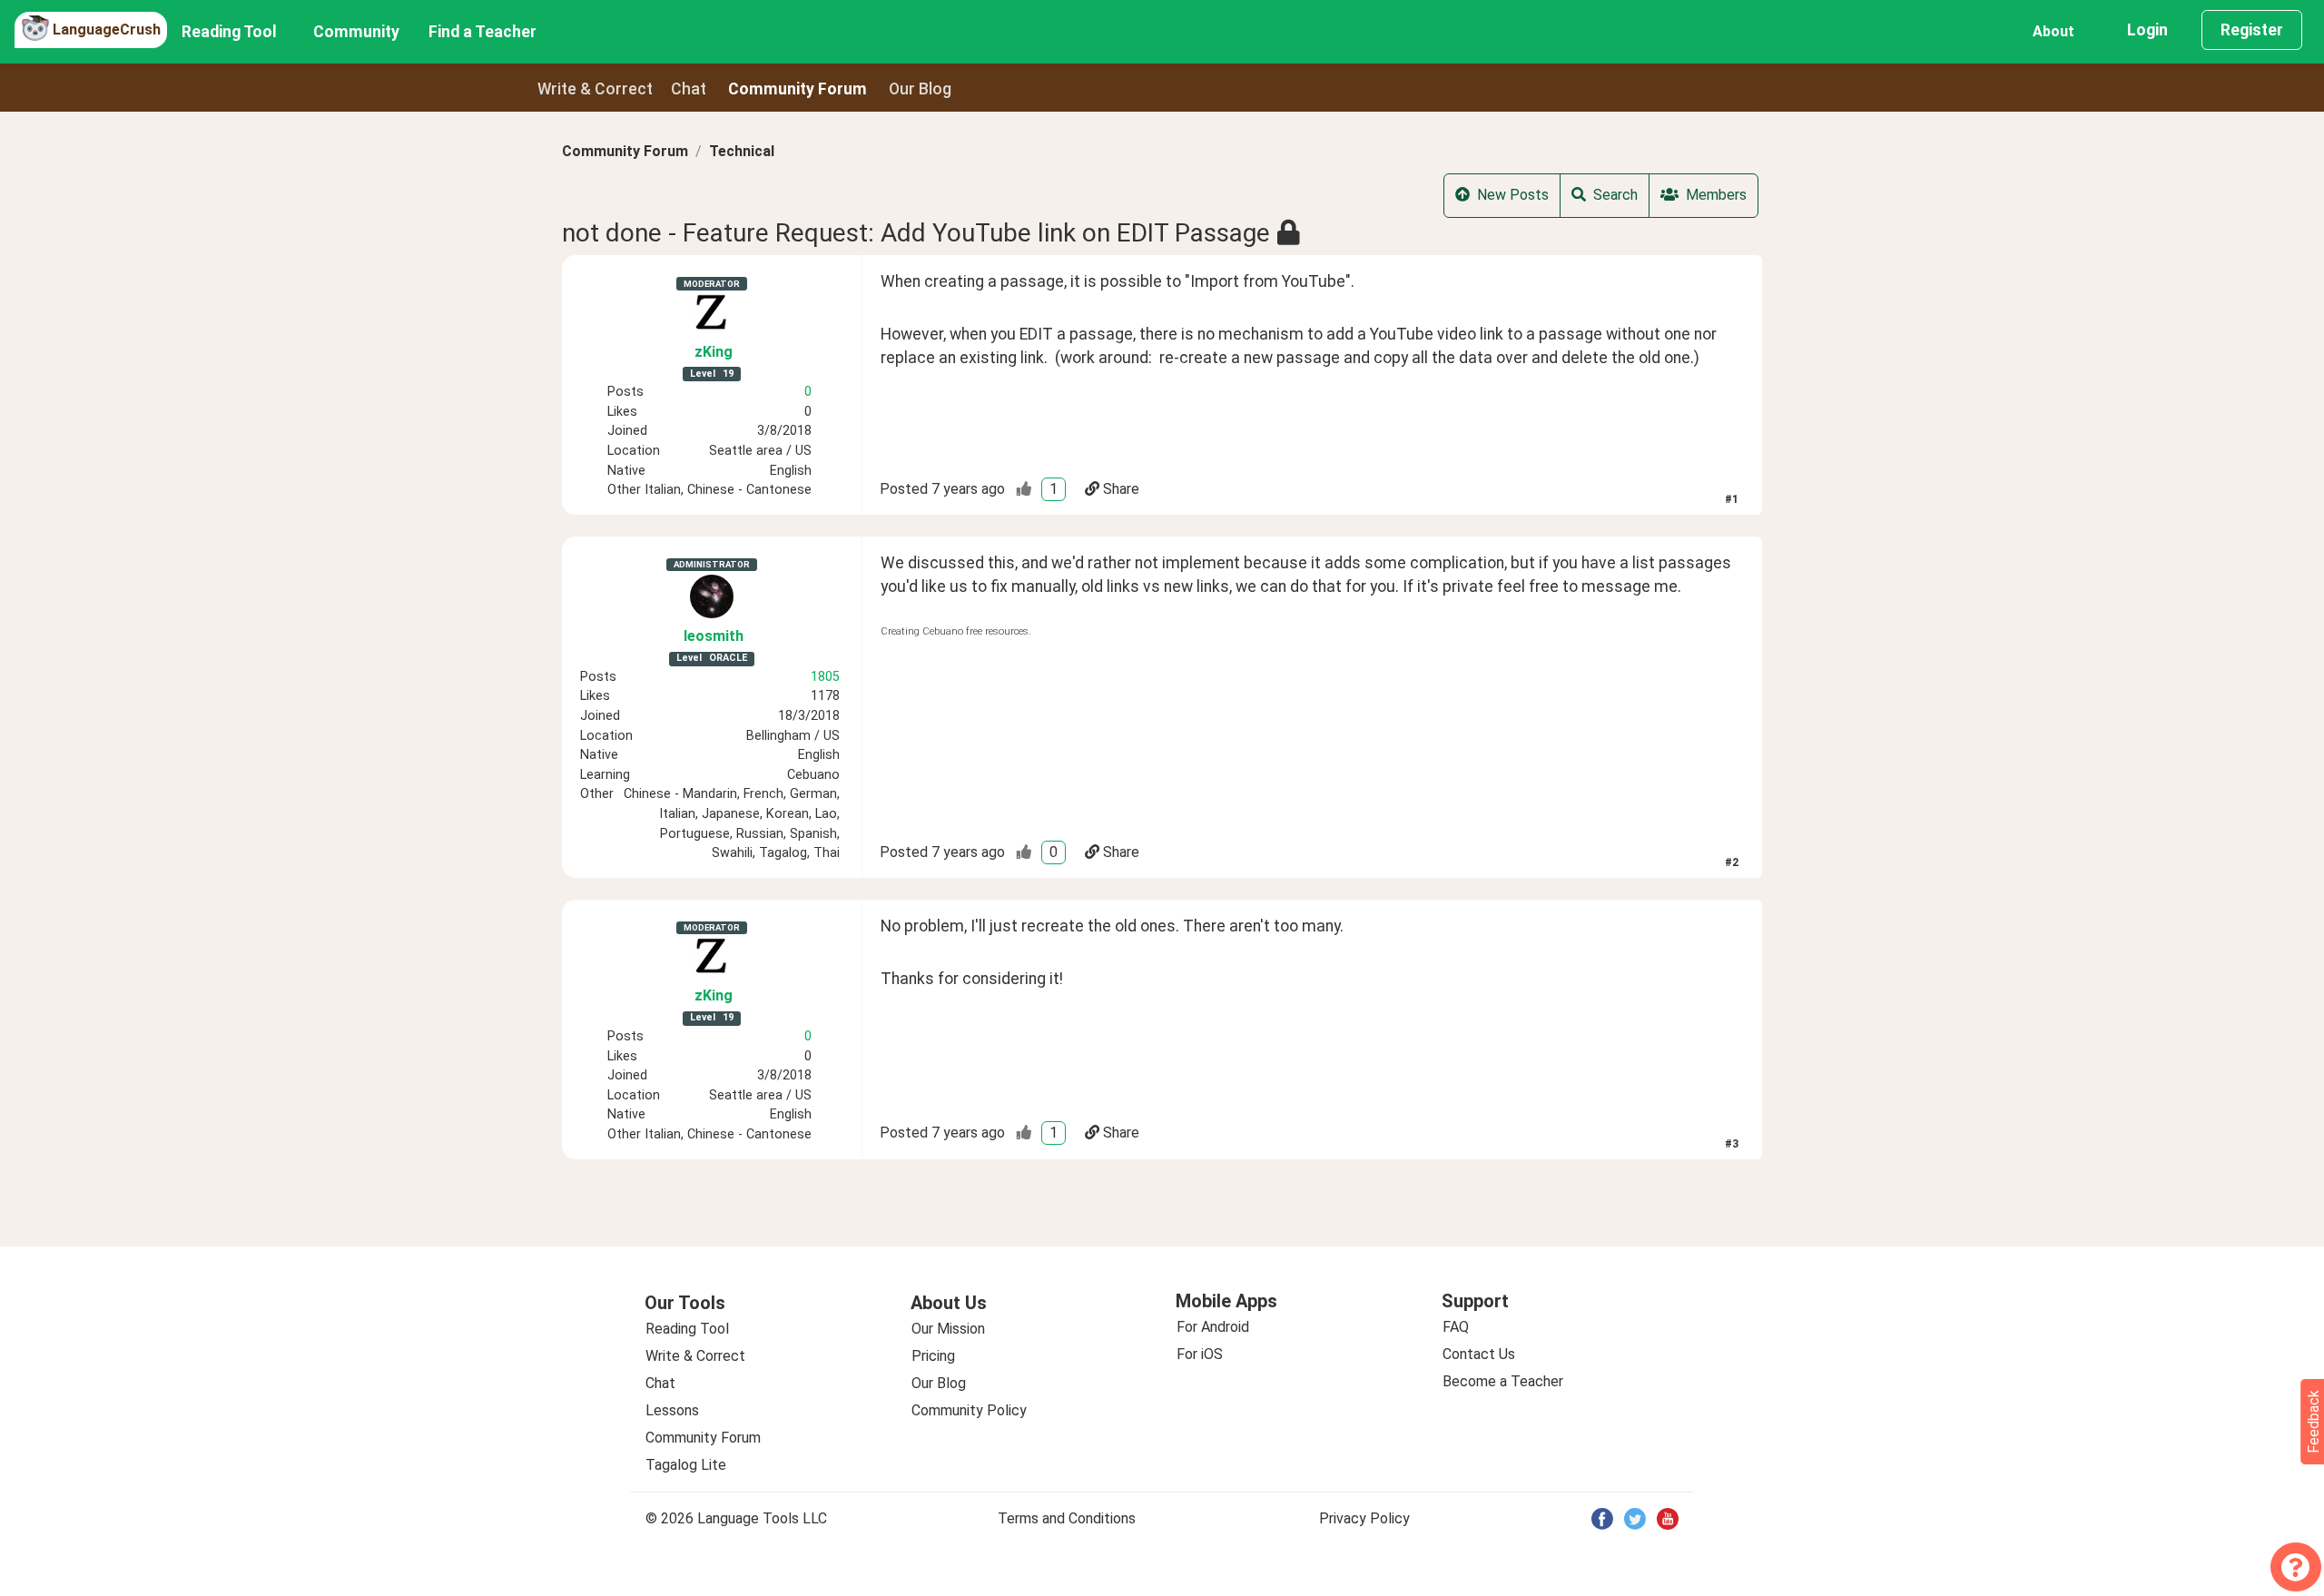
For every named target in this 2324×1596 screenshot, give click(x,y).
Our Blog (939, 1383)
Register (2252, 30)
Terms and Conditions (1067, 1518)
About (2053, 31)
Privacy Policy (1364, 1518)
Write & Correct (595, 89)
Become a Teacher (1503, 1381)
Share (1121, 489)
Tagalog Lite (686, 1465)
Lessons (672, 1410)
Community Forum (625, 151)
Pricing (933, 1356)
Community (356, 32)
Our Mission (948, 1329)
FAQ (1456, 1327)
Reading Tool (229, 32)
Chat (689, 89)
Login (2147, 30)
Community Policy (969, 1410)
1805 (825, 677)
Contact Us (1479, 1354)
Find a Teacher (483, 32)
